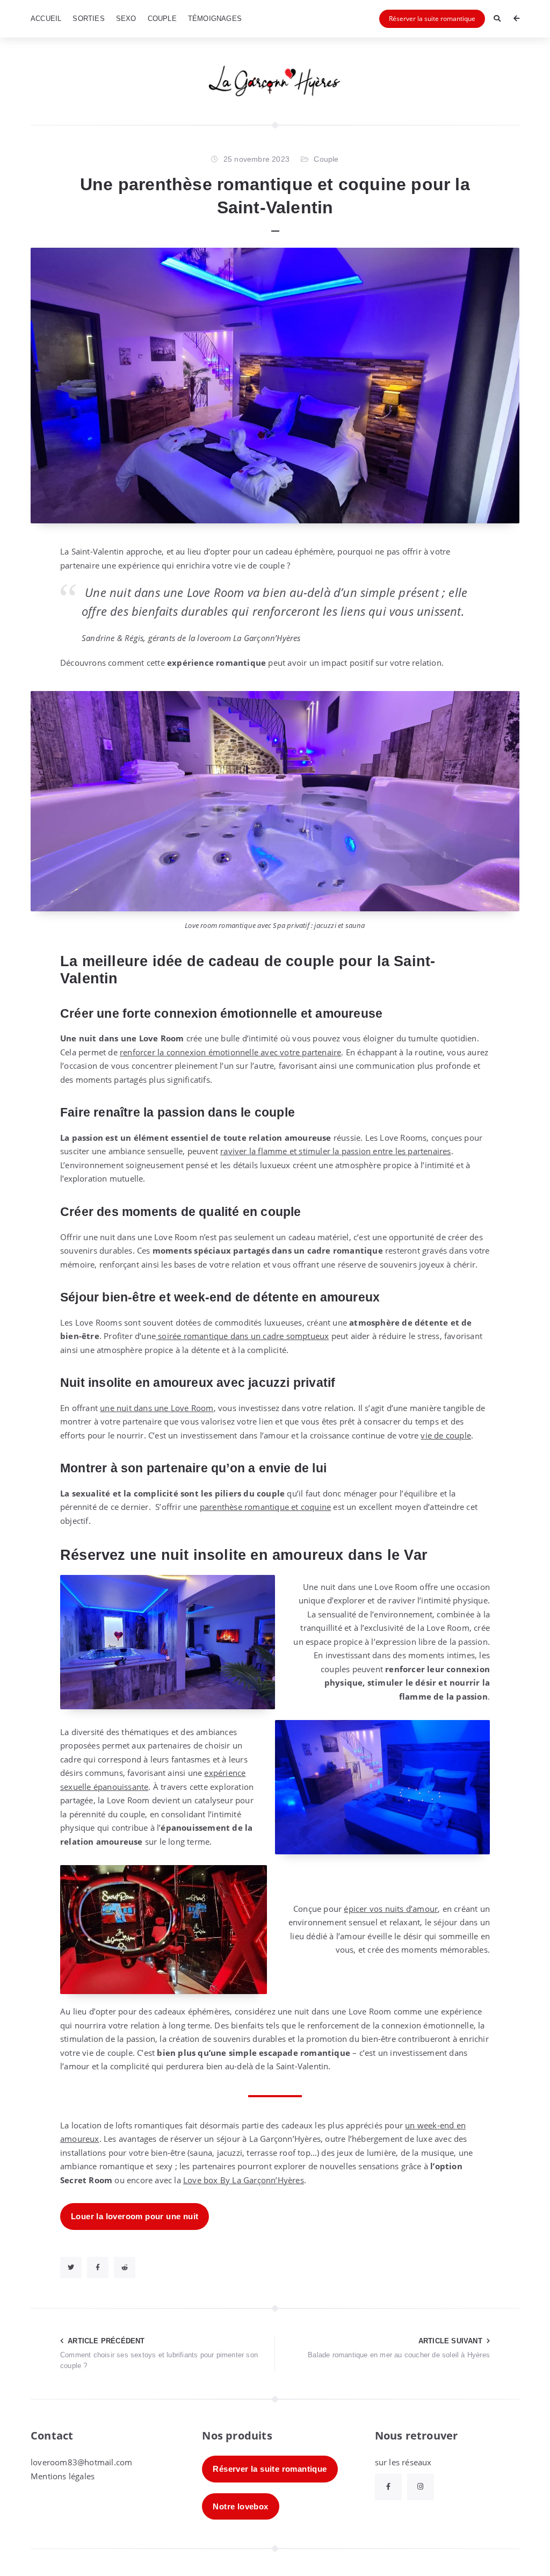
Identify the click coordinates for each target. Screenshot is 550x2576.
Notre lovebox (240, 2506)
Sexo (126, 19)
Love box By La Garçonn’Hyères (244, 2180)
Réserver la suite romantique (432, 19)
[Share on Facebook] (98, 2268)
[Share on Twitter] (71, 2268)
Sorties (88, 19)
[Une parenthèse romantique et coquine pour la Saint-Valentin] (275, 386)
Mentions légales (63, 2476)
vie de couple (446, 1435)
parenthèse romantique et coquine (265, 1507)
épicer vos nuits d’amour (391, 1909)
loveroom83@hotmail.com (81, 2462)
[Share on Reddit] (125, 2268)
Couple (162, 19)
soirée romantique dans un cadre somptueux (242, 1336)
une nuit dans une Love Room (157, 1408)
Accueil (46, 19)
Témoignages (215, 19)
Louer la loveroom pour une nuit (135, 2216)
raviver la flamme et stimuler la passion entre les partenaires (335, 1151)
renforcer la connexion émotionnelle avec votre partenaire (230, 1052)
